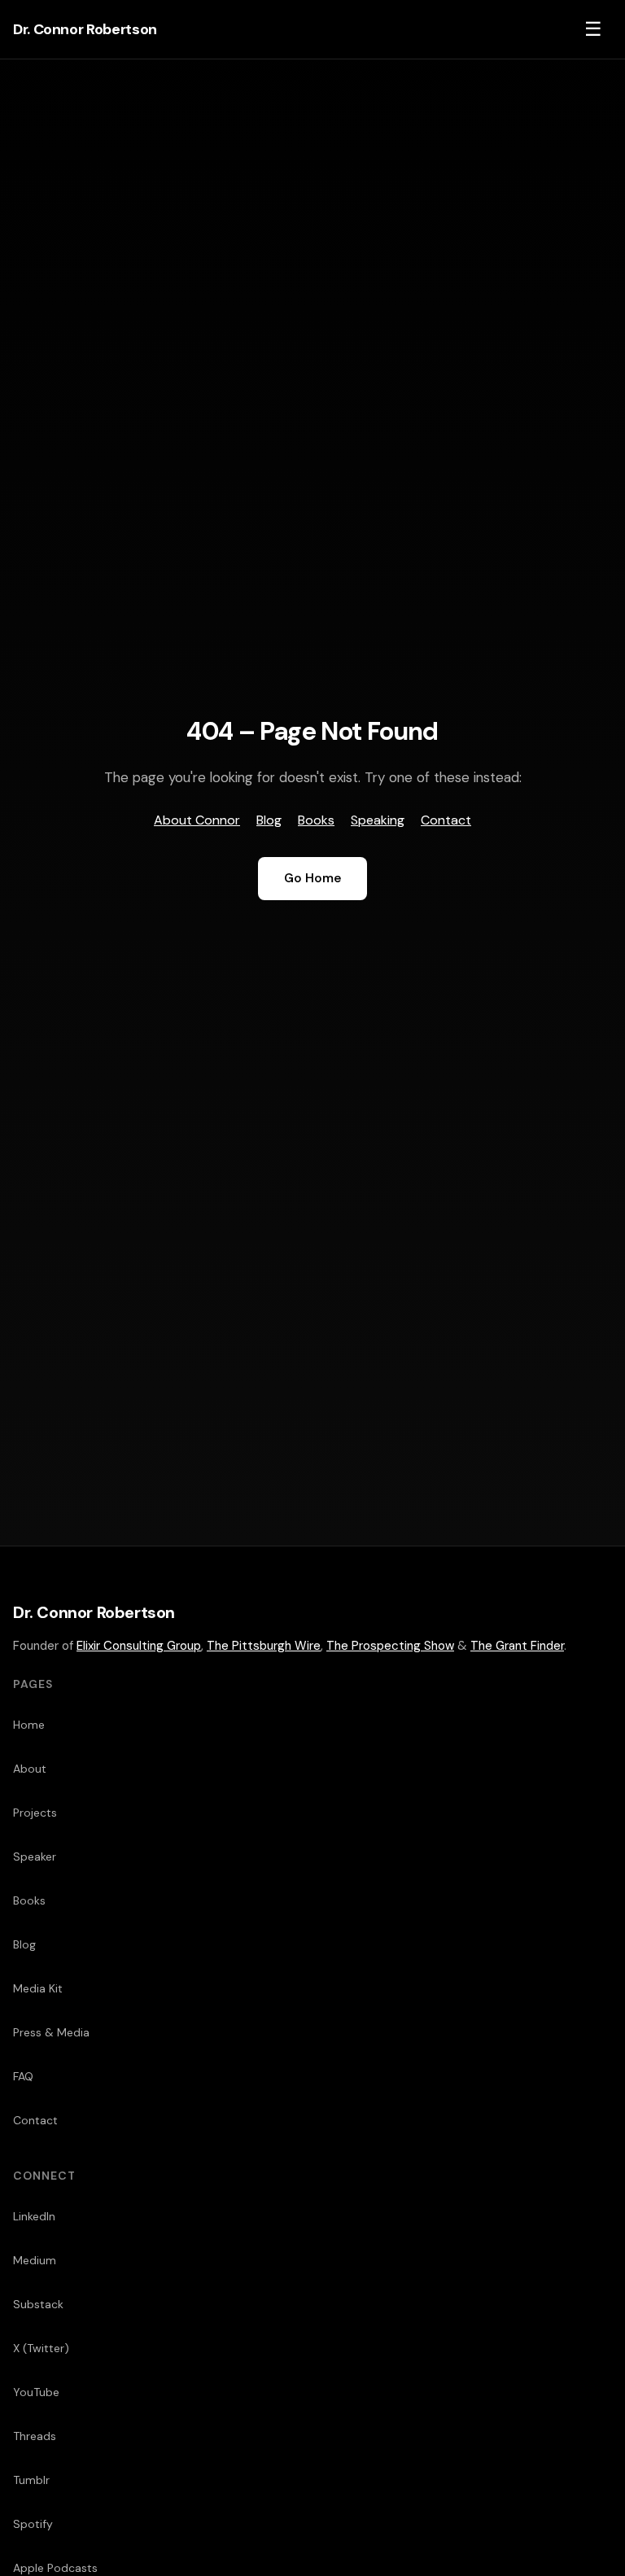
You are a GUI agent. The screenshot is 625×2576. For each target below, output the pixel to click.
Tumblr (31, 2480)
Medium (35, 2260)
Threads (35, 2436)
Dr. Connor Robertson (85, 29)
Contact (446, 820)
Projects (35, 1813)
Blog (269, 820)
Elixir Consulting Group (139, 1646)
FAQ (23, 2076)
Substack (38, 2304)
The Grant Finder (517, 1646)
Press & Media (51, 2032)
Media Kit (38, 1988)
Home (29, 1725)
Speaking (378, 820)
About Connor (197, 820)
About (30, 1769)
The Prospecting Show (390, 1646)
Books (316, 820)
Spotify (33, 2524)
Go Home (312, 878)
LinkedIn (34, 2216)
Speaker (35, 1857)
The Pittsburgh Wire (264, 1646)
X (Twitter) (41, 2348)
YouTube (36, 2392)
